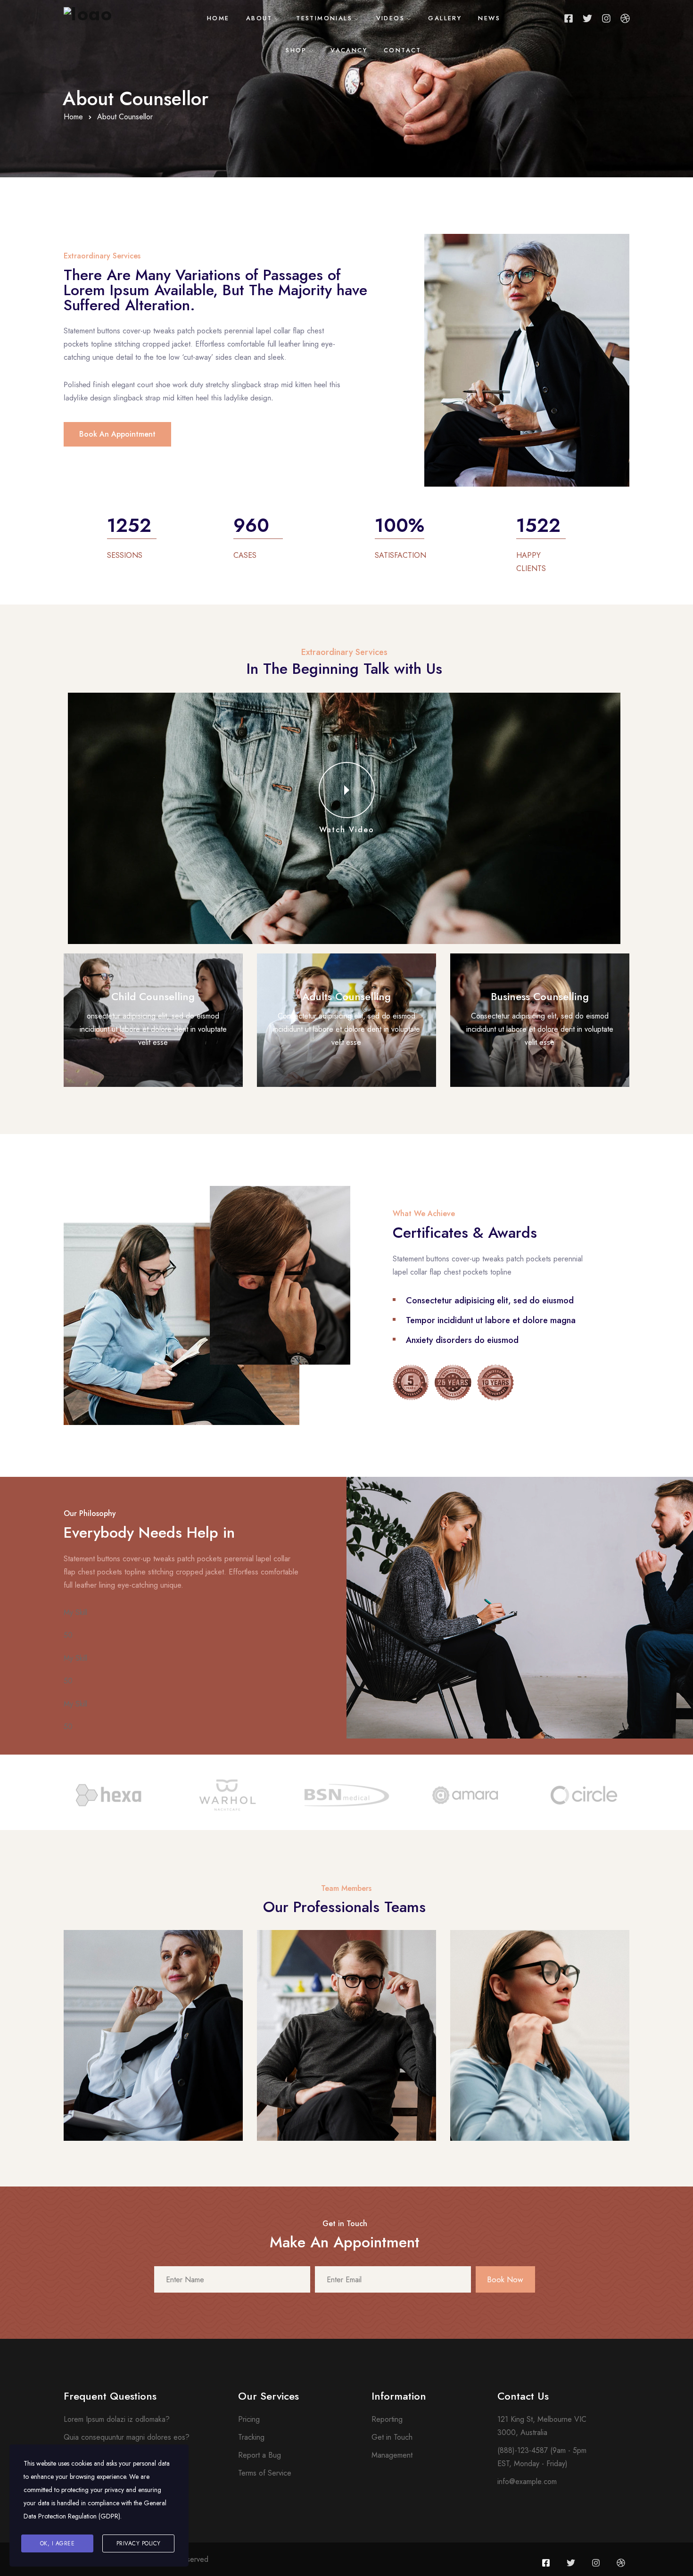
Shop (296, 50)
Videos (390, 18)
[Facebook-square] (569, 18)
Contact (403, 50)
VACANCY (349, 50)
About (259, 18)
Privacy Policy (139, 2543)
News (489, 18)
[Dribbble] (625, 18)
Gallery (445, 18)
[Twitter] (587, 18)
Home (218, 18)
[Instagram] (606, 18)
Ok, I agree (58, 2543)
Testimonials (324, 18)
